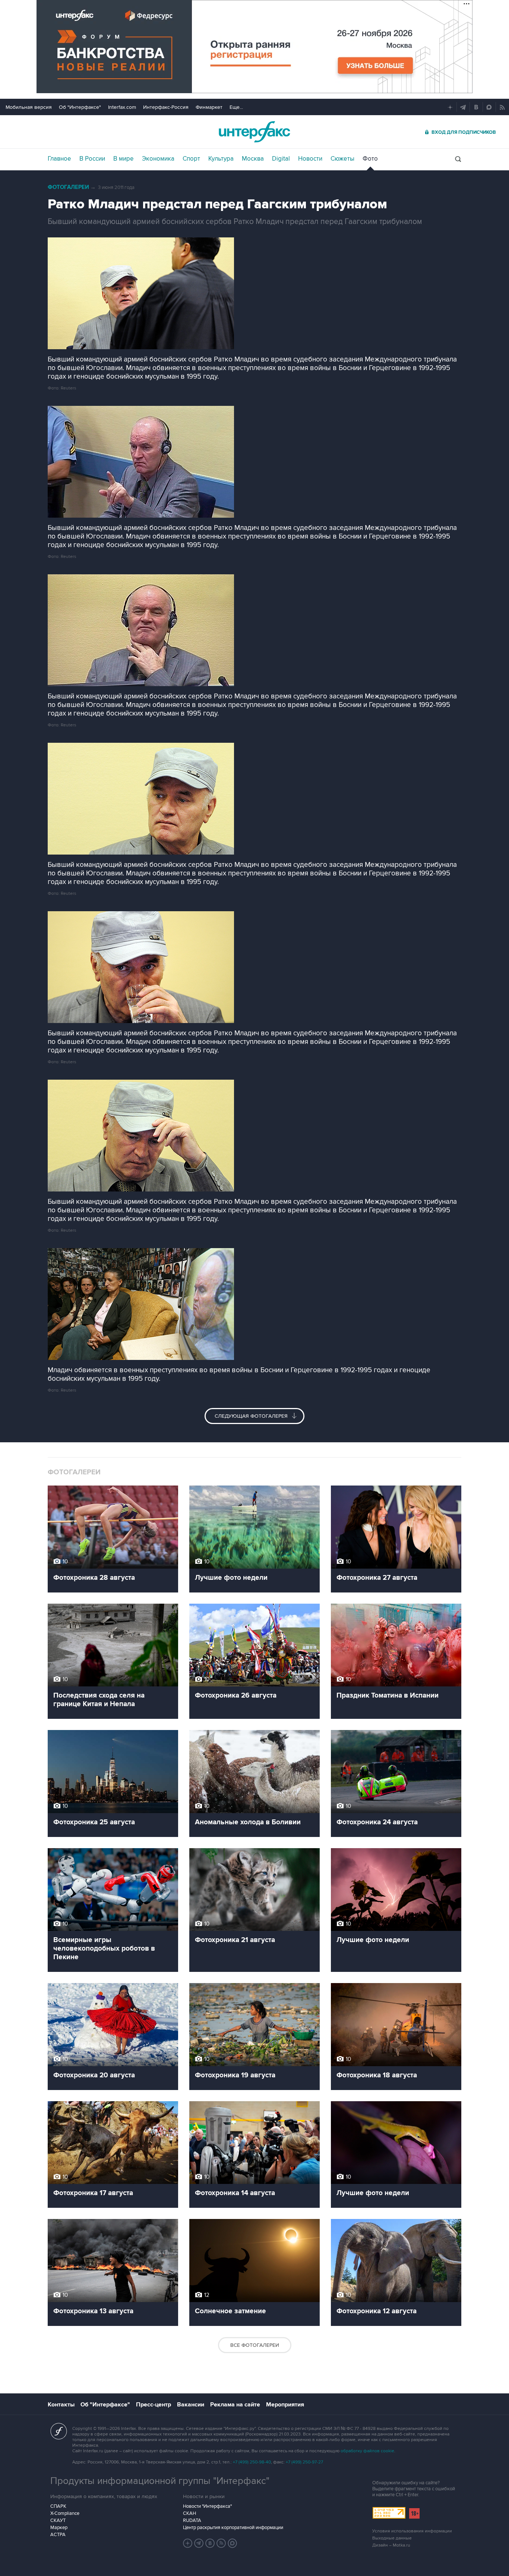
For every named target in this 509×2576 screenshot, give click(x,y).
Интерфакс (255, 132)
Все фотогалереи (255, 2345)
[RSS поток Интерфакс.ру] (221, 2543)
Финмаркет (209, 107)
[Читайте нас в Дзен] (188, 2543)
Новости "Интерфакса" (207, 2506)
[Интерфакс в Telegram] (199, 2543)
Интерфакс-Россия (166, 107)
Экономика (158, 159)
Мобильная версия (29, 107)
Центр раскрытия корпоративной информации (233, 2528)
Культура (221, 159)
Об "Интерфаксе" (80, 107)
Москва (253, 159)
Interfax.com (122, 107)
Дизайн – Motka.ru (391, 2545)
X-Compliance (65, 2513)
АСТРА (58, 2535)
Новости (310, 159)
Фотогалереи (68, 187)
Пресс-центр (154, 2405)
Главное (59, 159)
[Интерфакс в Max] (233, 2543)
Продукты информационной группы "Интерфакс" (160, 2481)
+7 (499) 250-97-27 (304, 2462)
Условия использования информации (412, 2531)
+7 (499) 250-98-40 (252, 2462)
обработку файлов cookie (367, 2451)
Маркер (59, 2528)
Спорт (191, 159)
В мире (124, 159)
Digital (281, 159)
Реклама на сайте (235, 2405)
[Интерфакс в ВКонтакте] (210, 2543)
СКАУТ (58, 2520)
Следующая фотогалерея (252, 1416)
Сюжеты (342, 159)
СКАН (189, 2513)
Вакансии (191, 2405)
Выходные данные (392, 2538)
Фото (370, 159)
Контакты (61, 2405)
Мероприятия (285, 2405)
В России (92, 159)
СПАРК (58, 2506)
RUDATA (192, 2520)
